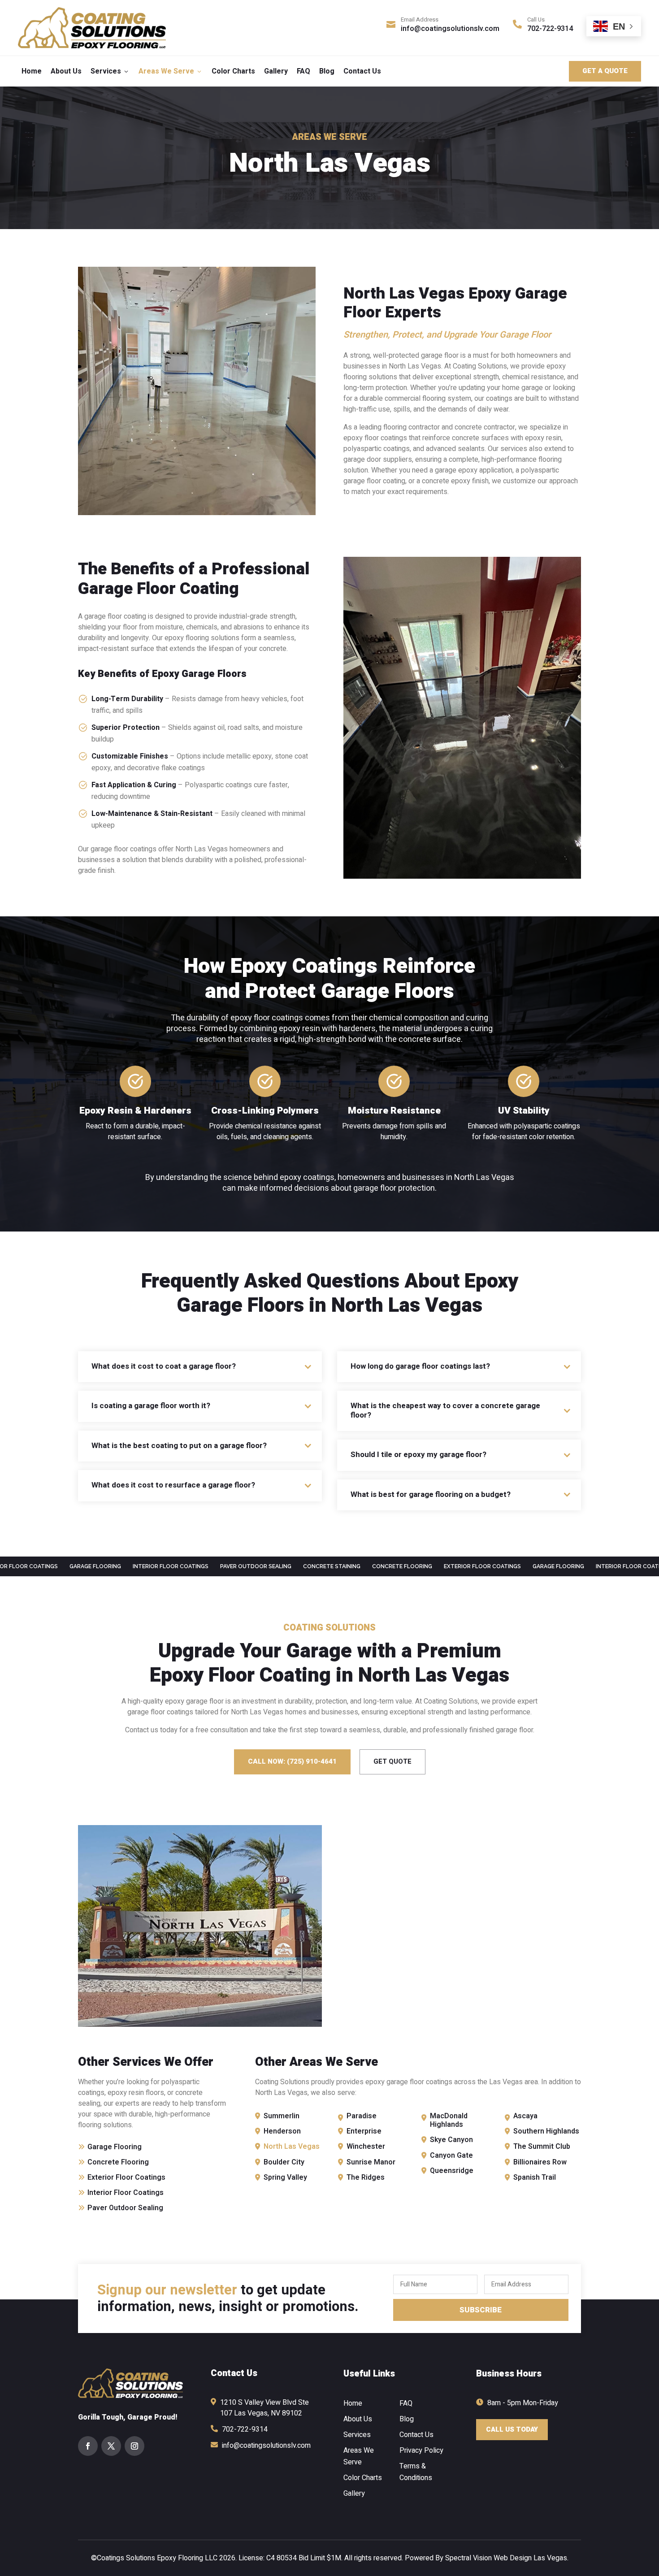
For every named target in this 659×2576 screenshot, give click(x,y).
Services (110, 71)
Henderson (282, 2131)
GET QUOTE (392, 1761)
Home (32, 71)
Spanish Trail (535, 2177)
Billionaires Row (540, 2162)
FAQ (303, 71)
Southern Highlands (546, 2131)
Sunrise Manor (371, 2162)
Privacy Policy (421, 2450)
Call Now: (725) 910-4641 (292, 1761)
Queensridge (452, 2171)
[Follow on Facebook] (88, 2446)
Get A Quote (605, 71)
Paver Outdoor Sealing (125, 2208)
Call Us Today (512, 2429)
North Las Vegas (292, 2147)
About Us (66, 71)
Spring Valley (285, 2177)
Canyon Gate (451, 2155)
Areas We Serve (171, 71)
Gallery (276, 71)
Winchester (366, 2147)
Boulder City (284, 2162)
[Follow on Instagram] (134, 2446)
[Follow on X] (111, 2446)
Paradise (362, 2116)
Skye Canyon (451, 2140)
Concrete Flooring (118, 2162)
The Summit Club (542, 2147)
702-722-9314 (550, 29)
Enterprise (364, 2131)
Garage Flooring (115, 2147)
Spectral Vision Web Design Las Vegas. (507, 2558)
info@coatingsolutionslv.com (450, 29)
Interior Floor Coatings (126, 2193)
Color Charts (233, 71)
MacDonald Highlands (449, 2120)
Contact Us (362, 71)
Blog (327, 71)
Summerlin (282, 2116)
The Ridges (366, 2177)
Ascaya (525, 2116)
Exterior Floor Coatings (126, 2177)
